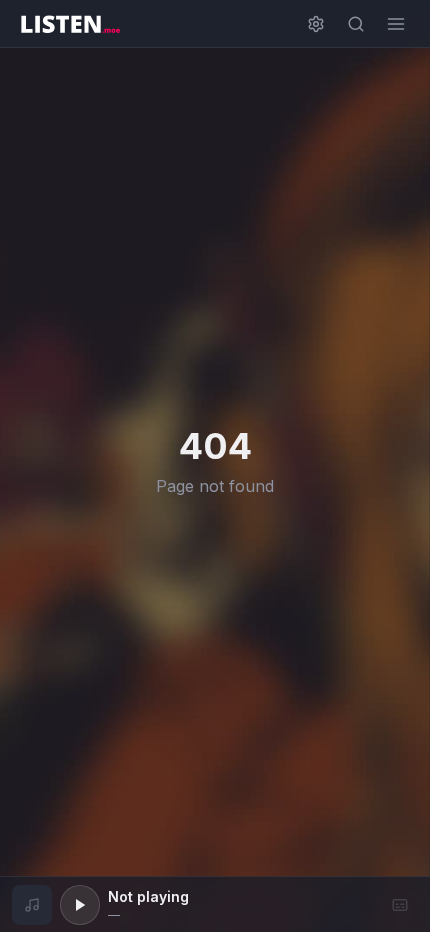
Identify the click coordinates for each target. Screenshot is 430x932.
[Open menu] (396, 24)
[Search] (356, 24)
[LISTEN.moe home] (70, 24)
